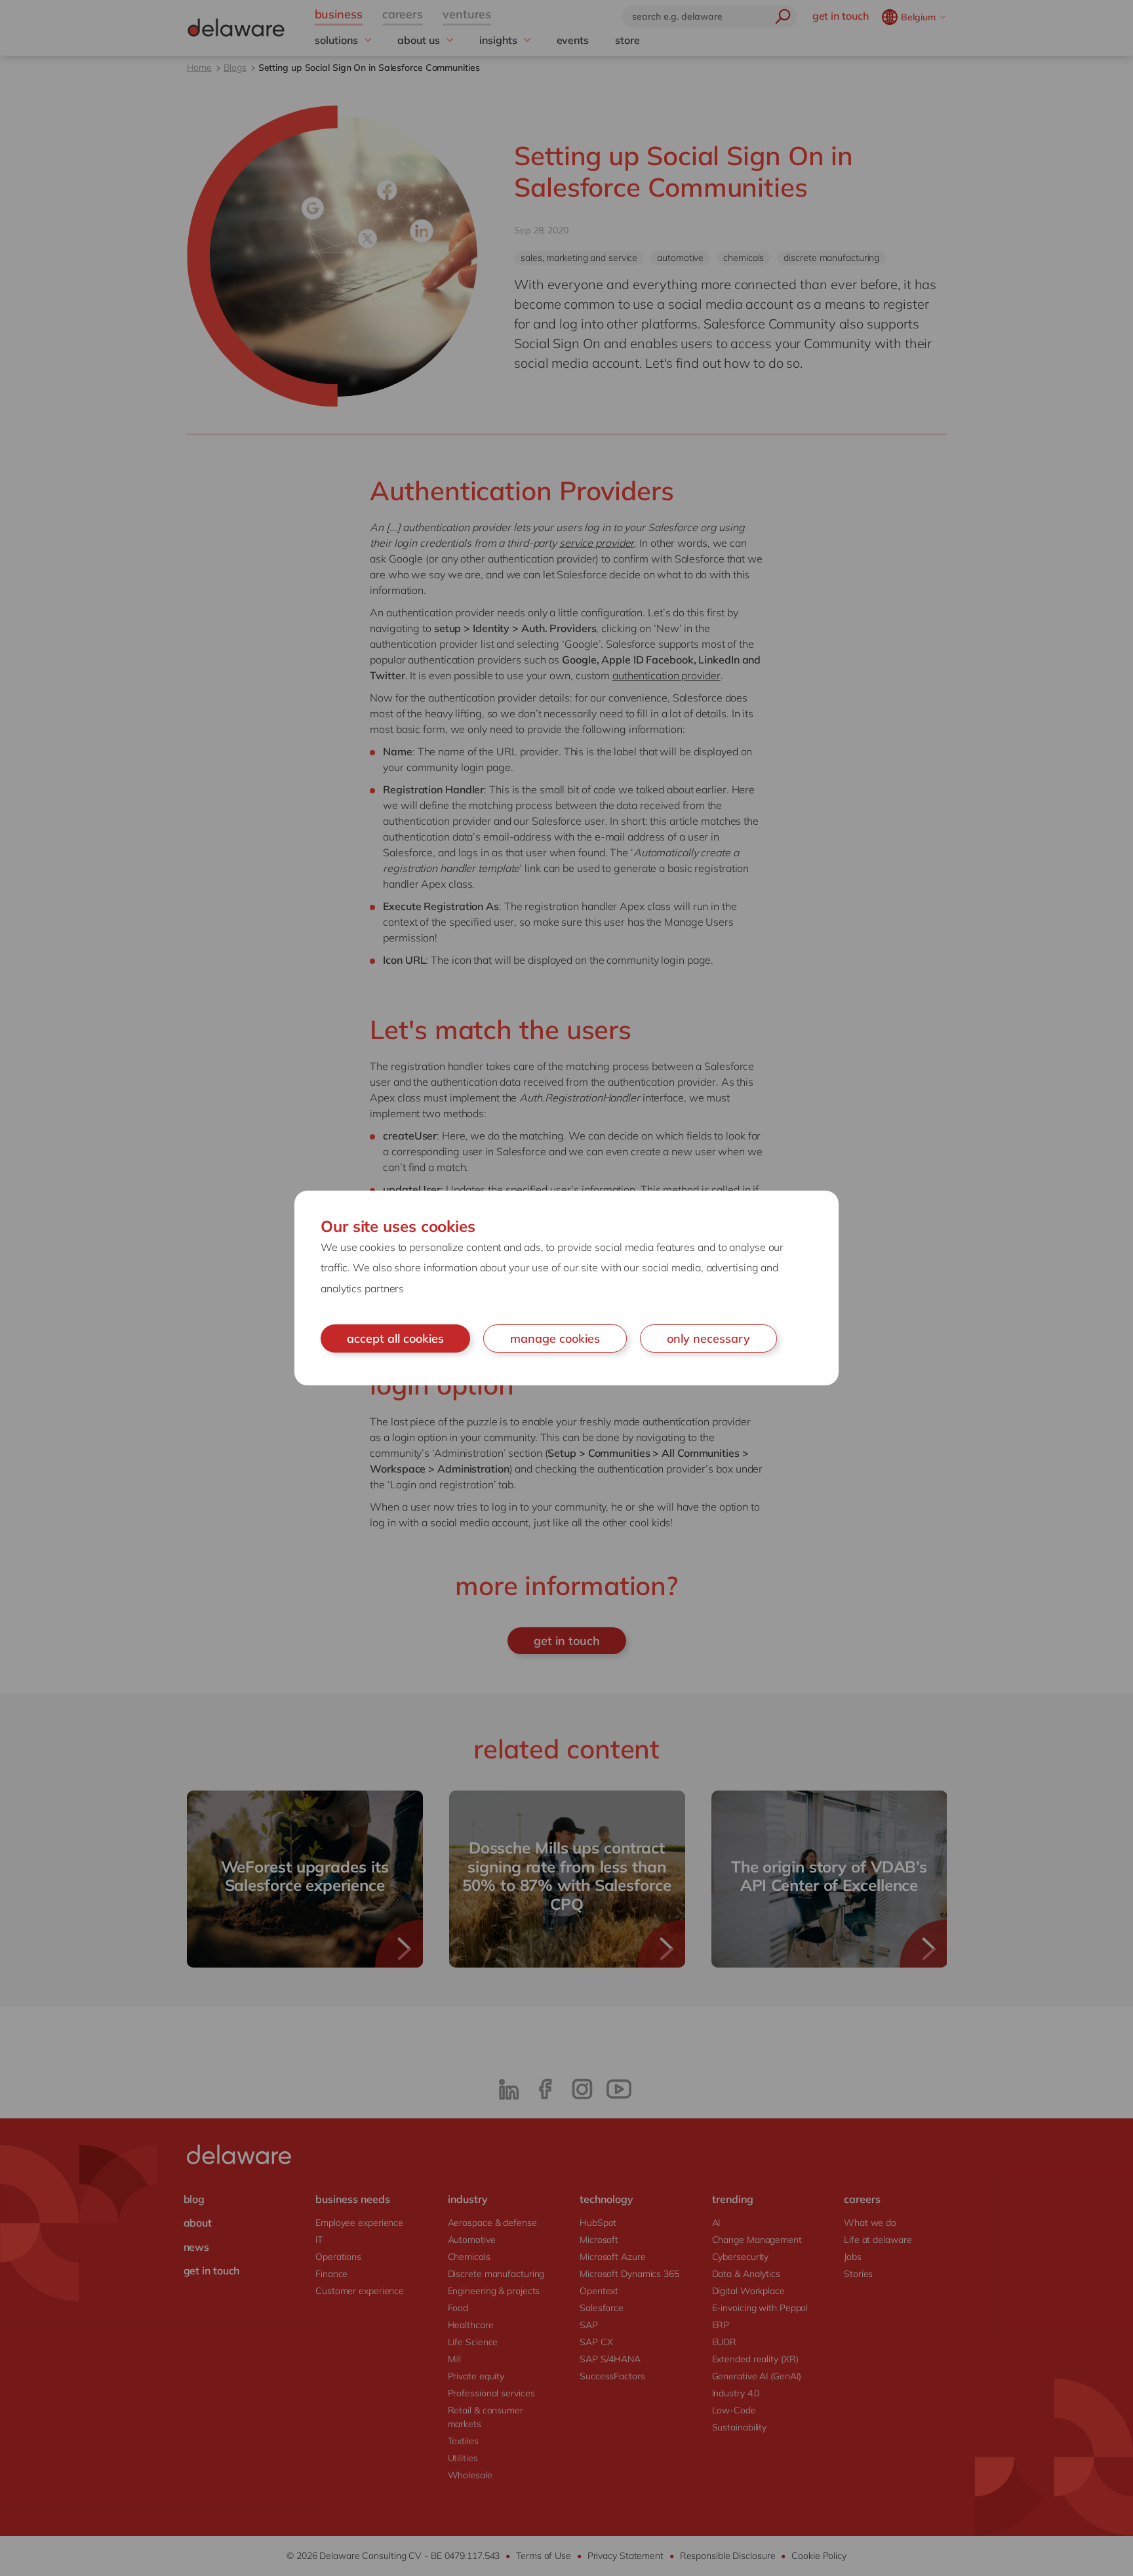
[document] (566, 1288)
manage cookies (555, 1338)
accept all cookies (395, 1338)
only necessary (708, 1338)
